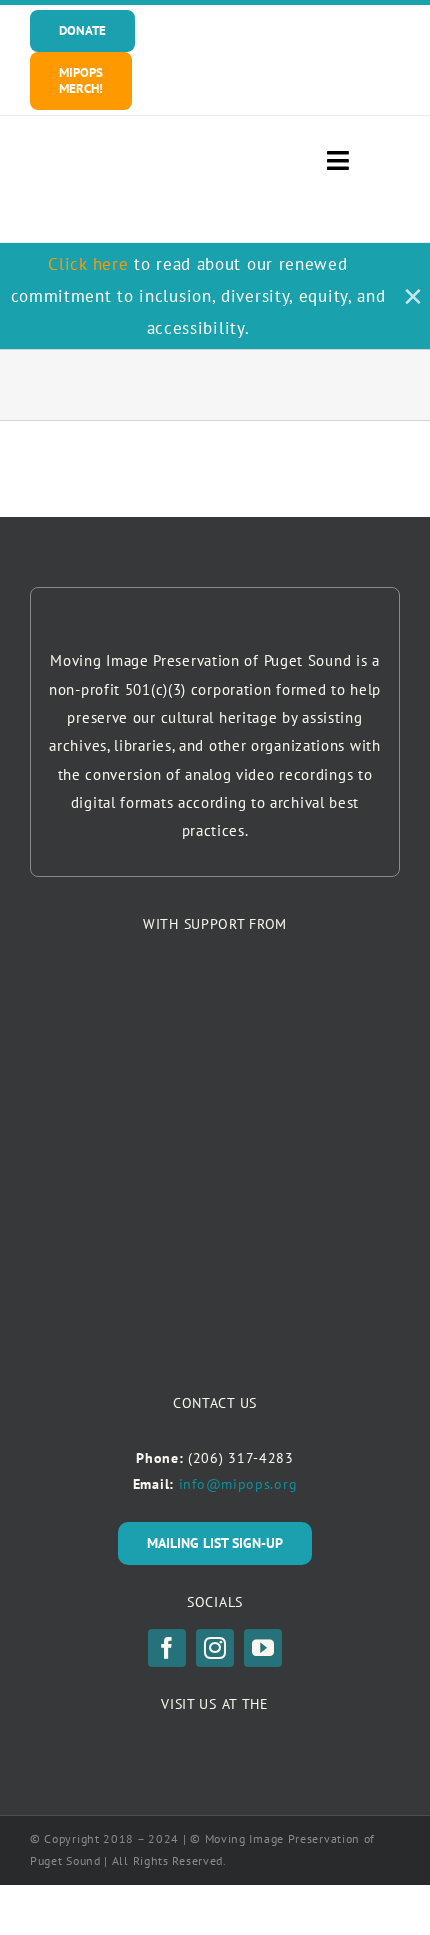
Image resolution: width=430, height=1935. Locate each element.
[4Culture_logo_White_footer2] (215, 989)
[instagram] (215, 1648)
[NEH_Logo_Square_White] (215, 1105)
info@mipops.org (238, 1484)
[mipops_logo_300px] (122, 169)
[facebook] (167, 1648)
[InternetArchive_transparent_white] (215, 1740)
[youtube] (263, 1648)
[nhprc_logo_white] (215, 1201)
